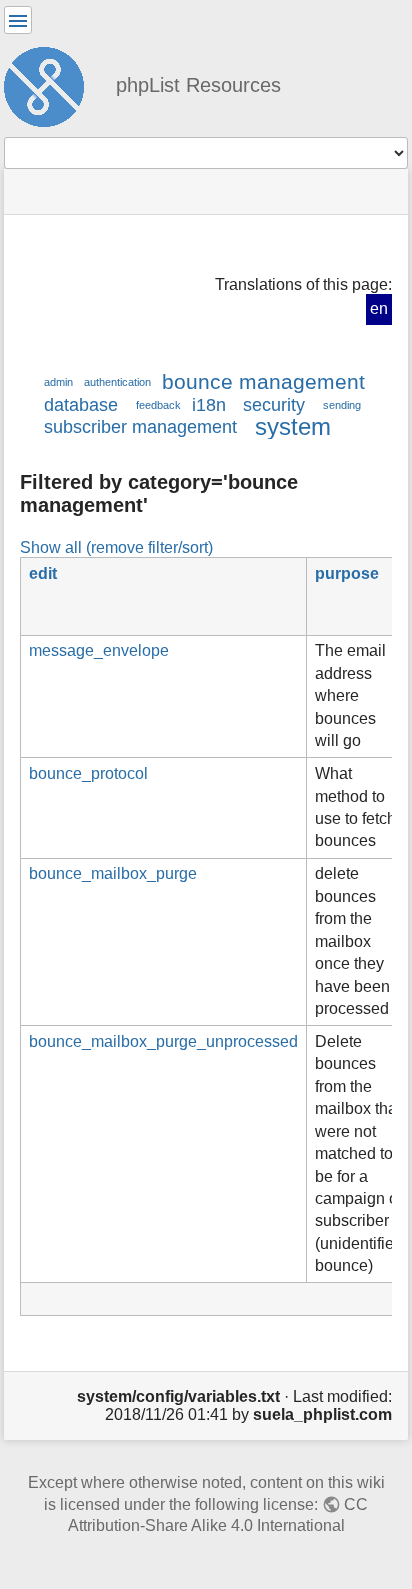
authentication (117, 382)
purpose (347, 573)
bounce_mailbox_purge (113, 873)
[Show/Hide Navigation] (18, 20)
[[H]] (52, 84)
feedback (158, 405)
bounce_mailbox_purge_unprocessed (163, 1041)
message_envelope (99, 650)
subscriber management (140, 427)
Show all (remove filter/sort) (116, 547)
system (293, 426)
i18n (209, 405)
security (274, 405)
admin (58, 382)
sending (342, 405)
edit (43, 573)
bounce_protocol (88, 773)
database (81, 405)
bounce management (263, 381)
